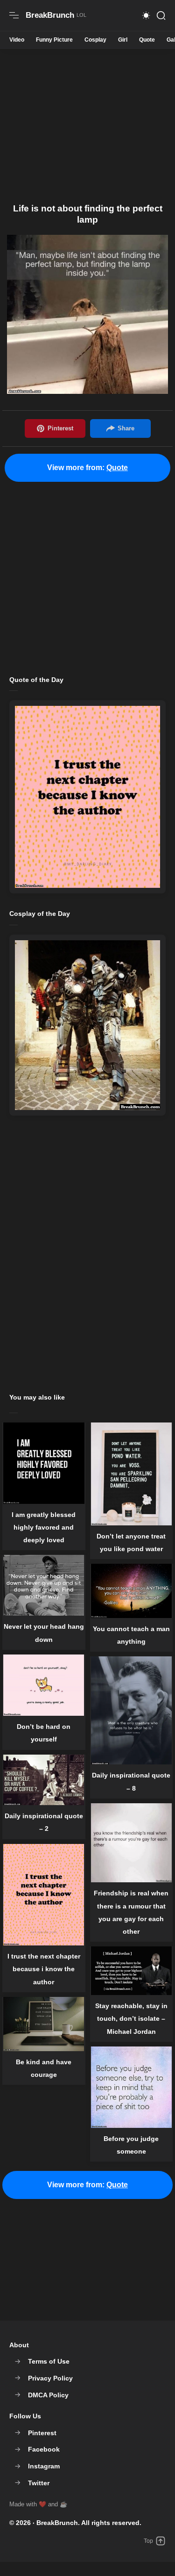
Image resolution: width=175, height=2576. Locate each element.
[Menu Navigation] (14, 15)
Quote (147, 40)
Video (17, 40)
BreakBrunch (57, 2523)
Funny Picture (54, 40)
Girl (123, 40)
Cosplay (95, 40)
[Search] (161, 15)
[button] (146, 15)
